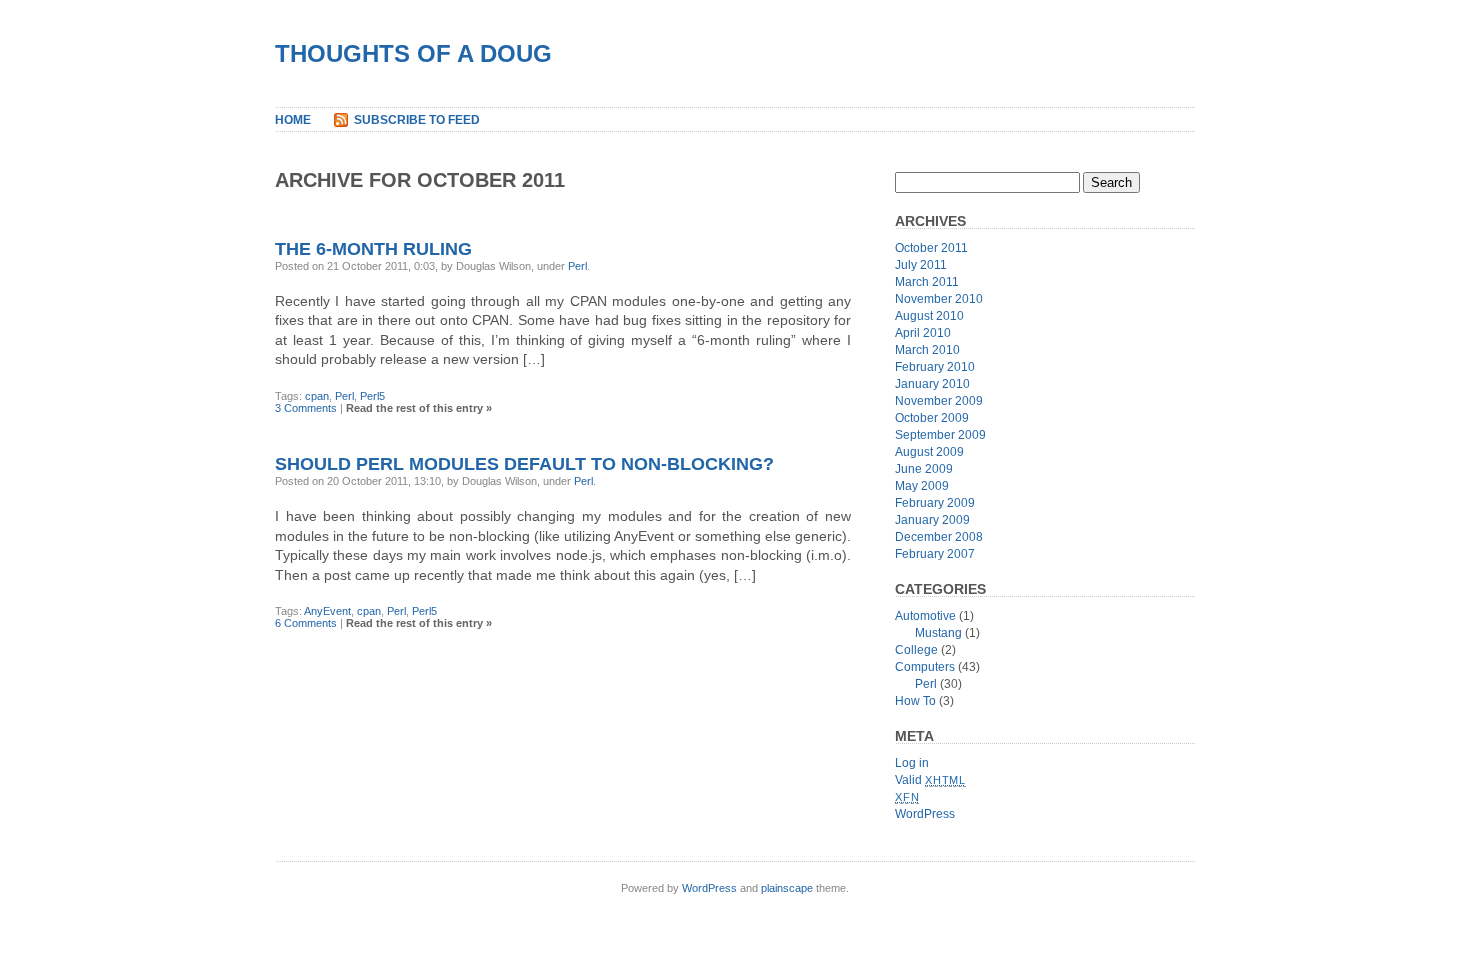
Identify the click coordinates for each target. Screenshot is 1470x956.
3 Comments (306, 408)
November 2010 (939, 299)
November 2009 (939, 401)
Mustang (938, 633)
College (916, 650)
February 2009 (935, 503)
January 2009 (932, 520)
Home (293, 120)
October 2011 (931, 248)
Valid (930, 780)
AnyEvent (327, 611)
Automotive (925, 616)
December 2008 (939, 537)
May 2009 (922, 486)
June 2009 (924, 469)
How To (915, 701)
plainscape (787, 888)
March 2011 (927, 282)
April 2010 (923, 333)
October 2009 (932, 418)
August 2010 (929, 316)
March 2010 (927, 350)
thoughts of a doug (413, 53)
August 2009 (929, 452)
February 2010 (935, 367)
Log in (912, 763)
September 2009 (940, 435)
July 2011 (921, 265)
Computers (925, 667)
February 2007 (935, 554)
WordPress (925, 814)
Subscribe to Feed (417, 120)
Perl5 (372, 396)
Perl (577, 266)
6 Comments (306, 623)
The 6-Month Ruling (373, 249)
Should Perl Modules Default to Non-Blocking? (524, 464)
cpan (317, 396)
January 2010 (932, 384)
